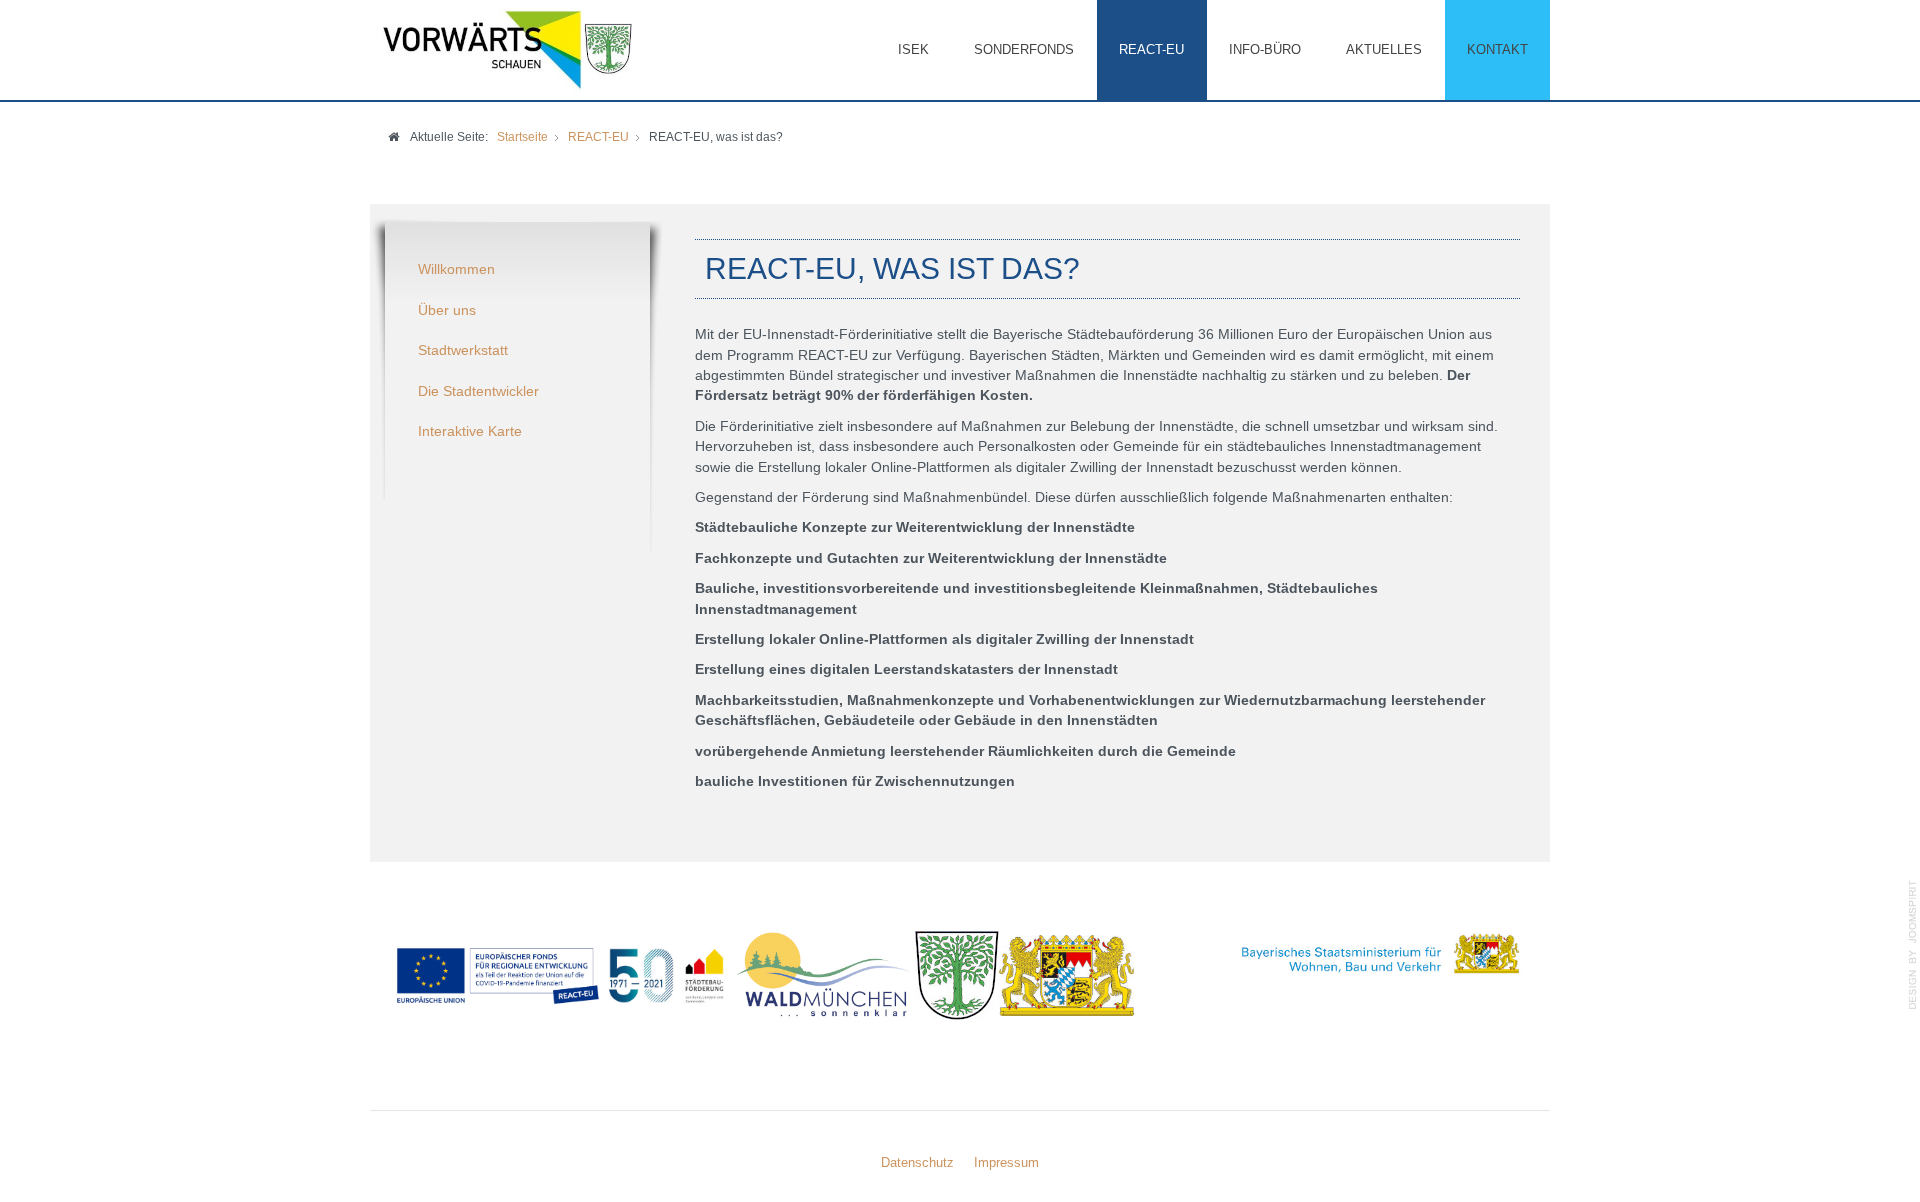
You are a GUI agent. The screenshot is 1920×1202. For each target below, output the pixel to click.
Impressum (1006, 1162)
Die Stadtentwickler (478, 391)
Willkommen (456, 269)
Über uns (447, 310)
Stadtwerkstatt (463, 350)
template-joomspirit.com (1913, 945)
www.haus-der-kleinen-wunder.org (498, 1045)
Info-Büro (1265, 49)
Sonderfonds (1024, 49)
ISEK (913, 49)
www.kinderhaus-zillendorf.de (700, 1045)
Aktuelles (1384, 49)
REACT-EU (1151, 49)
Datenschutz (917, 1162)
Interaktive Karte (470, 431)
